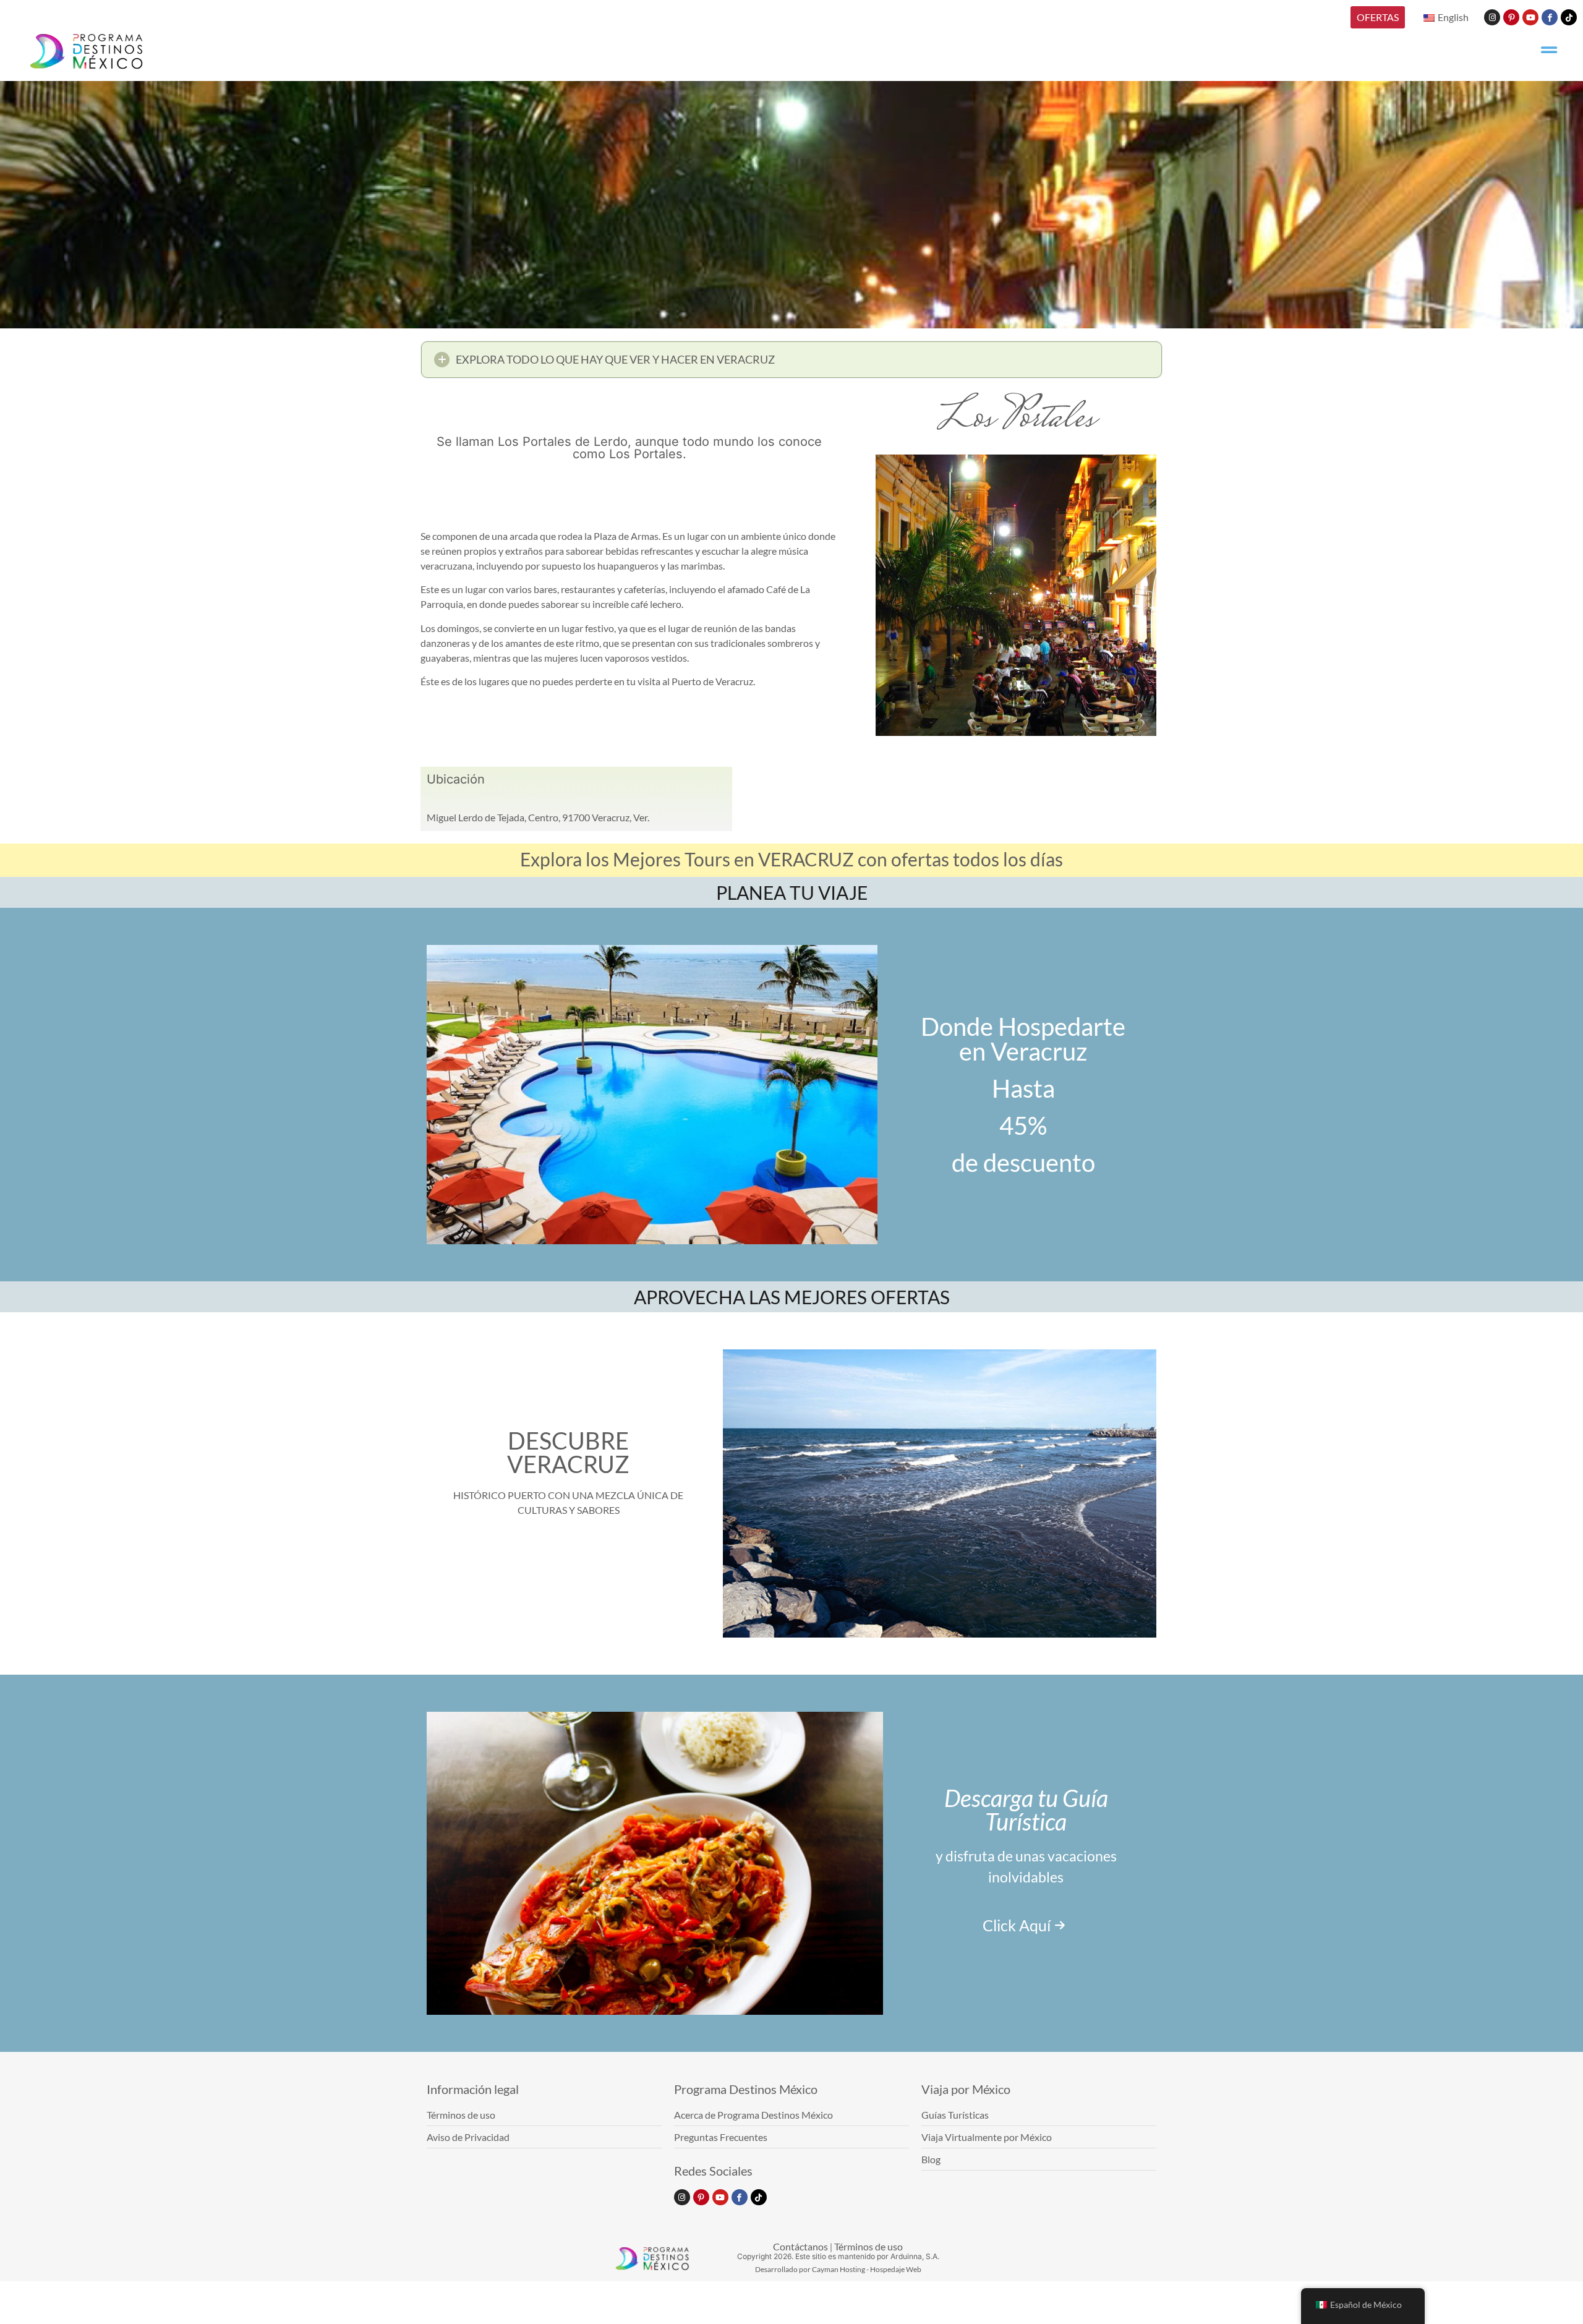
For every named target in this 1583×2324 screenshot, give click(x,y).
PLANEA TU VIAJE (792, 892)
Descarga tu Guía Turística (1026, 1809)
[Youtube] (1530, 17)
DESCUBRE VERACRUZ (568, 1452)
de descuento (1023, 1163)
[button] (791, 360)
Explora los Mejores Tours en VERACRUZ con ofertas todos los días (791, 859)
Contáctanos (800, 2246)
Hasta (1023, 1088)
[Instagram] (1492, 17)
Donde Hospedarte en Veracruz (1023, 1039)
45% (1023, 1126)
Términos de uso (868, 2246)
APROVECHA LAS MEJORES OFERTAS (792, 1297)
